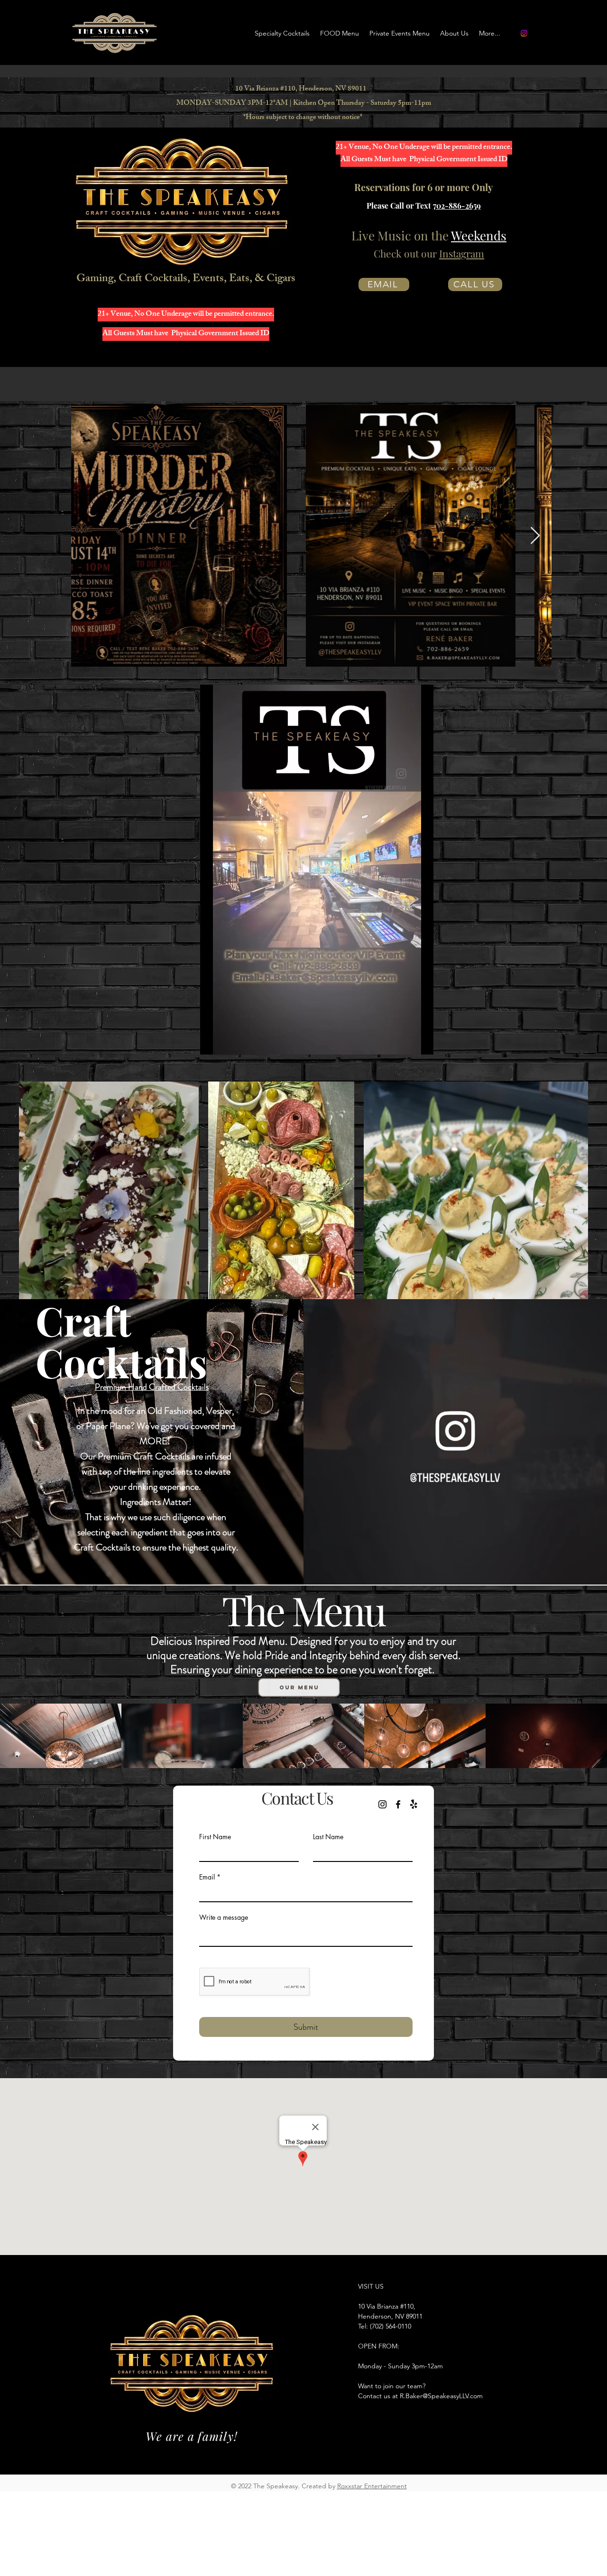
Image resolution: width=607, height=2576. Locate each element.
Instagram (462, 253)
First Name (215, 1837)
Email (207, 1877)
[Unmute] (229, 1042)
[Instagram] (524, 33)
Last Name (328, 1837)
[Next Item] (535, 536)
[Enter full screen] (421, 1042)
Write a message (224, 1917)
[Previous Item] (87, 536)
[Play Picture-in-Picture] (405, 1042)
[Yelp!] (414, 1804)
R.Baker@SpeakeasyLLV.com (441, 2396)
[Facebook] (398, 1804)
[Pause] (212, 1042)
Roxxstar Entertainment (372, 2486)
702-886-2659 (457, 206)
